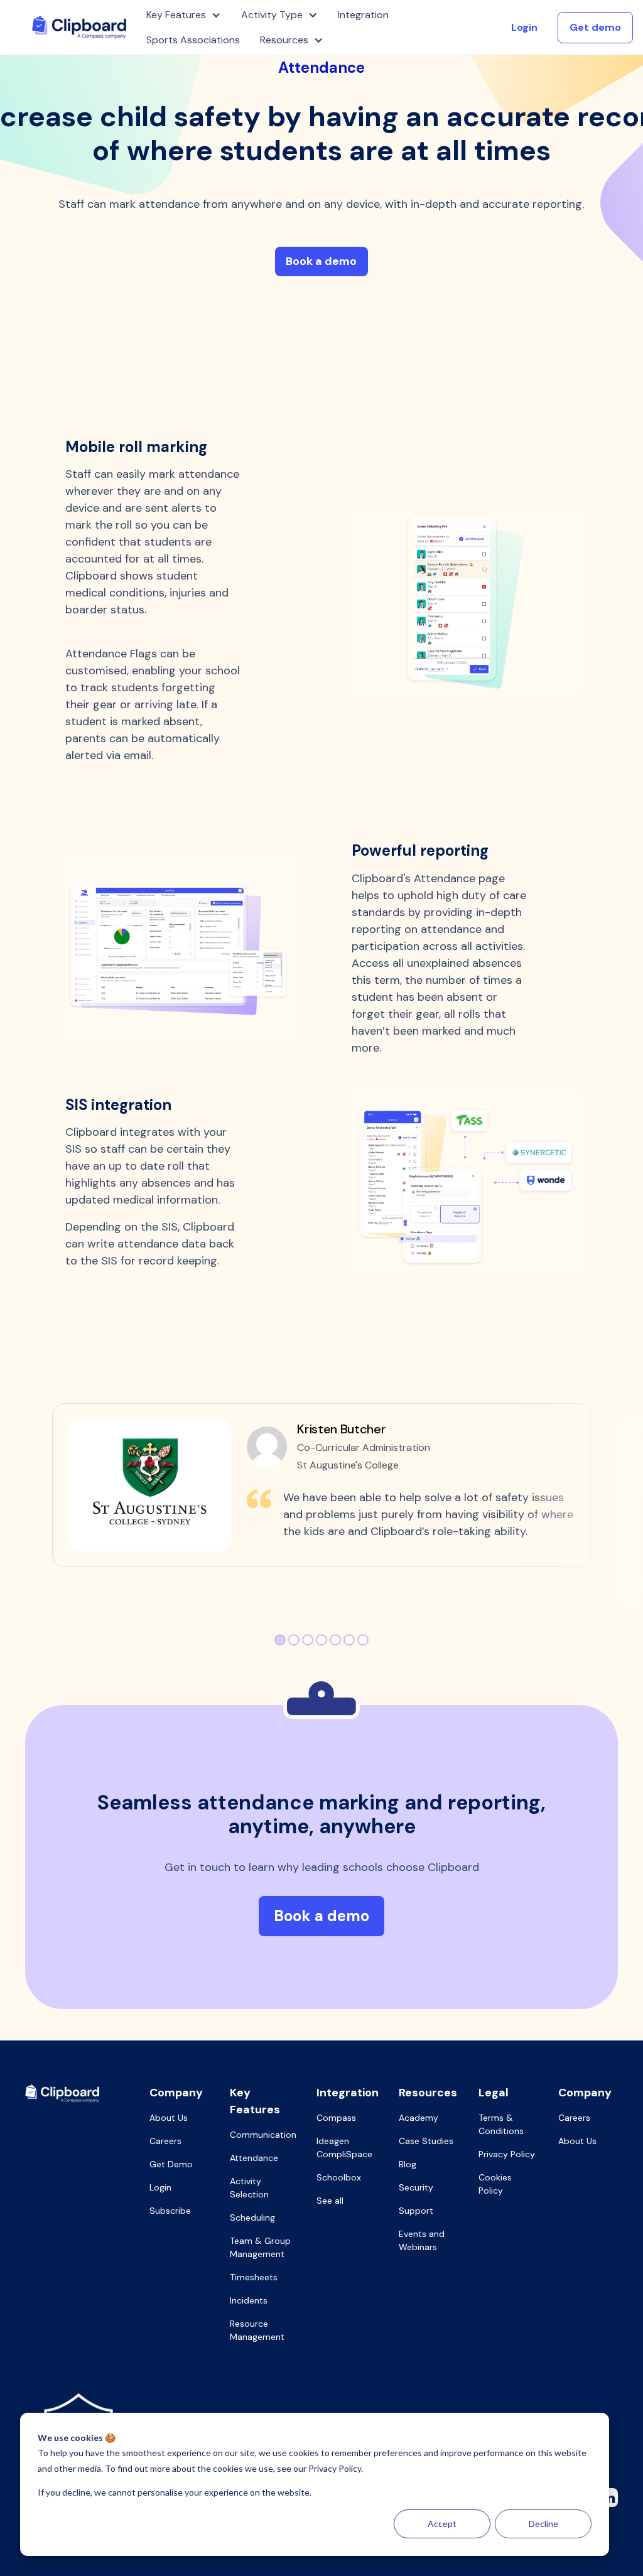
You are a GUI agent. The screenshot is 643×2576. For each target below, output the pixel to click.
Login (524, 27)
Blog (408, 2164)
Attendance (254, 2158)
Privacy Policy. (336, 2468)
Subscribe (170, 2211)
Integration (363, 15)
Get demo (595, 27)
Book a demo (321, 261)
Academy (419, 2118)
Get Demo (171, 2164)
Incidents (249, 2300)
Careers (165, 2141)
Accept (442, 2524)
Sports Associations (193, 40)
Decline (543, 2524)
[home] (79, 27)
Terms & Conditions (501, 2124)
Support (416, 2211)
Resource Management (257, 2330)
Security (416, 2187)
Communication (263, 2135)
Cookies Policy (495, 2184)
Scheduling (252, 2218)
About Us (169, 2118)
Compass (336, 2118)
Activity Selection (249, 2188)
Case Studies (426, 2141)
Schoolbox (339, 2177)
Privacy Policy (507, 2154)
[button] (184, 15)
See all (330, 2201)
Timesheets (254, 2277)
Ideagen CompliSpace (344, 2148)
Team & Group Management (260, 2247)
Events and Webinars (422, 2240)
